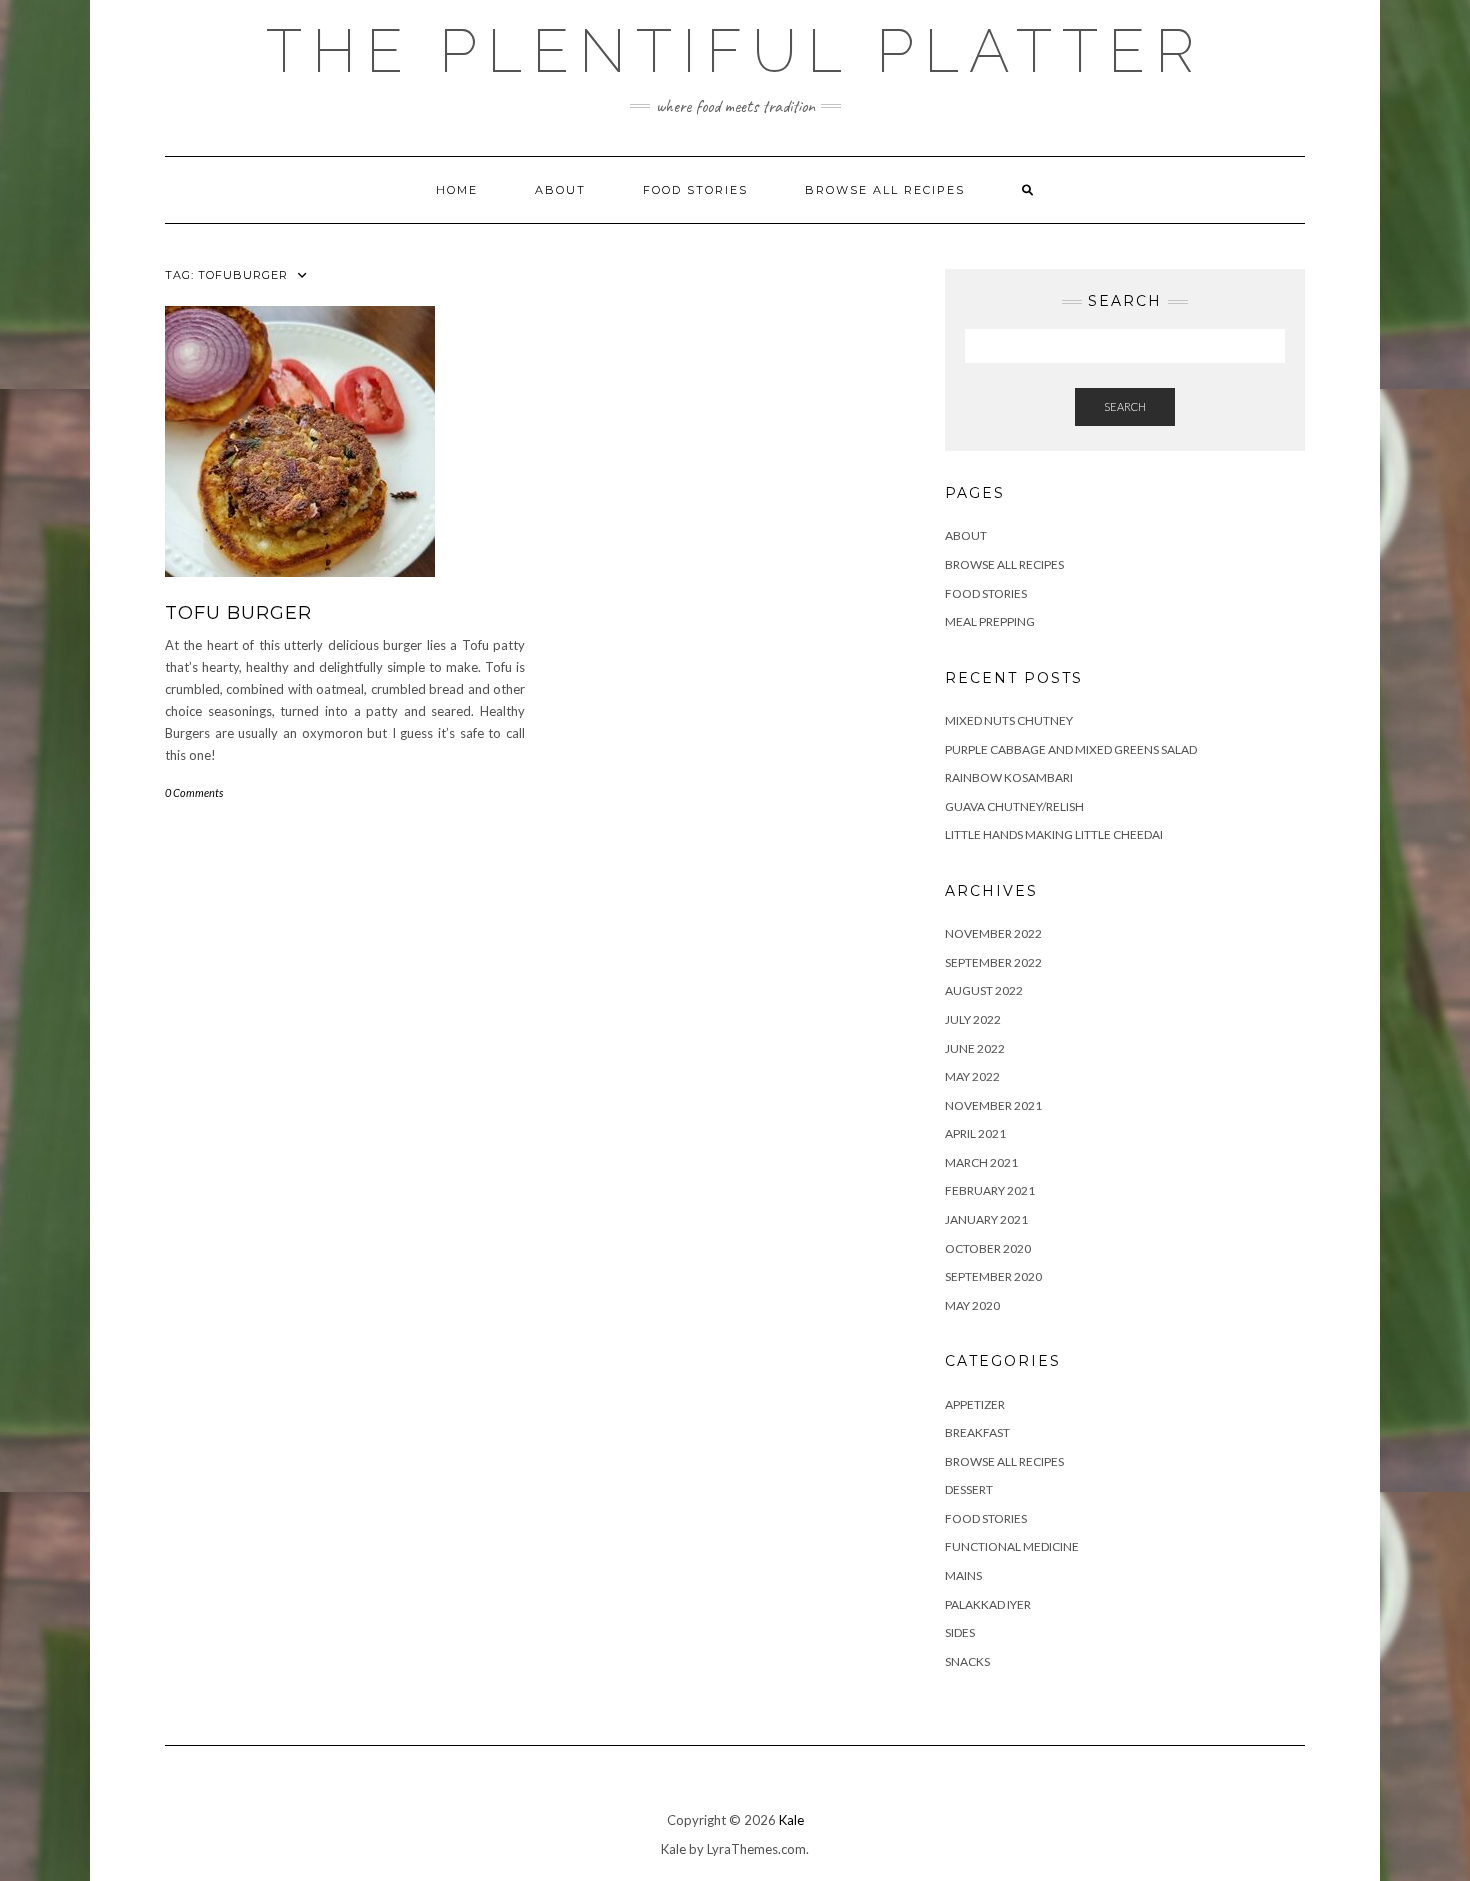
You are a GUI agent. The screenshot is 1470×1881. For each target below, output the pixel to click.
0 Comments (194, 792)
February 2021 (990, 1190)
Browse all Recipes (885, 190)
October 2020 (988, 1248)
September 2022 (993, 962)
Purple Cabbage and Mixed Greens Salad (1071, 749)
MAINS (963, 1575)
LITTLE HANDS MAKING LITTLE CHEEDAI (1054, 834)
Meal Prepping (990, 621)
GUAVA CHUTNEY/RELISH (1014, 806)
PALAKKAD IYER (988, 1604)
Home (457, 190)
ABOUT (560, 190)
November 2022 (993, 933)
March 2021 (981, 1162)
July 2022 (973, 1019)
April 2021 (975, 1133)
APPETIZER (975, 1404)
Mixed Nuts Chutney (1009, 720)
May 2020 (972, 1305)
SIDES (960, 1632)
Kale (791, 1820)
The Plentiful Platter (735, 51)
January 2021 (986, 1219)
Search (1125, 406)
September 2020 (993, 1276)
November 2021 (993, 1105)
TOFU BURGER (238, 613)
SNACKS (967, 1661)
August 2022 (984, 990)
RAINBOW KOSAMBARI (1009, 777)
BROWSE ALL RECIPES (1004, 1461)
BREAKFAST (977, 1432)
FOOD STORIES (695, 190)
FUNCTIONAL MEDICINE (1012, 1546)
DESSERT (969, 1489)
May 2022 (972, 1076)
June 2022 (975, 1048)
